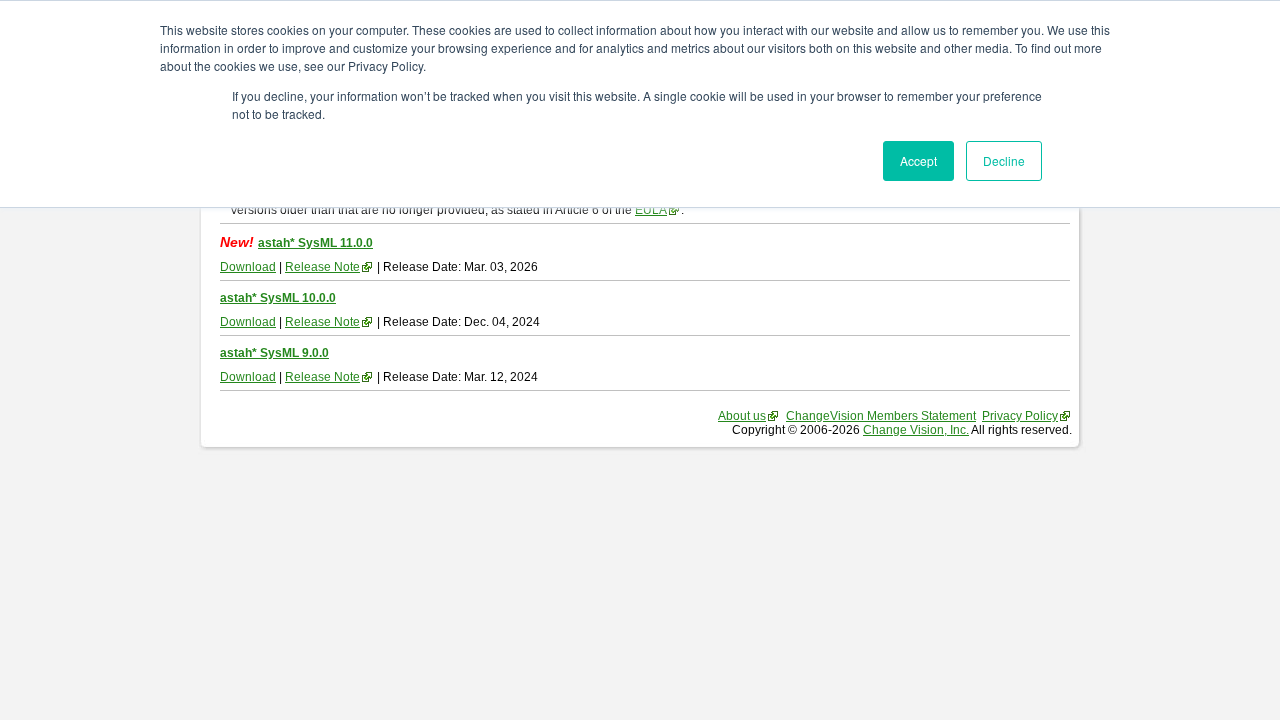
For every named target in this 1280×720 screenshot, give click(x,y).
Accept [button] (918, 160)
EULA (651, 210)
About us (742, 416)
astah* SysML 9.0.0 (274, 353)
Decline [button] (1004, 160)
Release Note (322, 267)
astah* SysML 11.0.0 (315, 243)
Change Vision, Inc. (916, 430)
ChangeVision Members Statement (881, 416)
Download (248, 267)
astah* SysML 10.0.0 (278, 298)
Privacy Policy (1020, 416)
